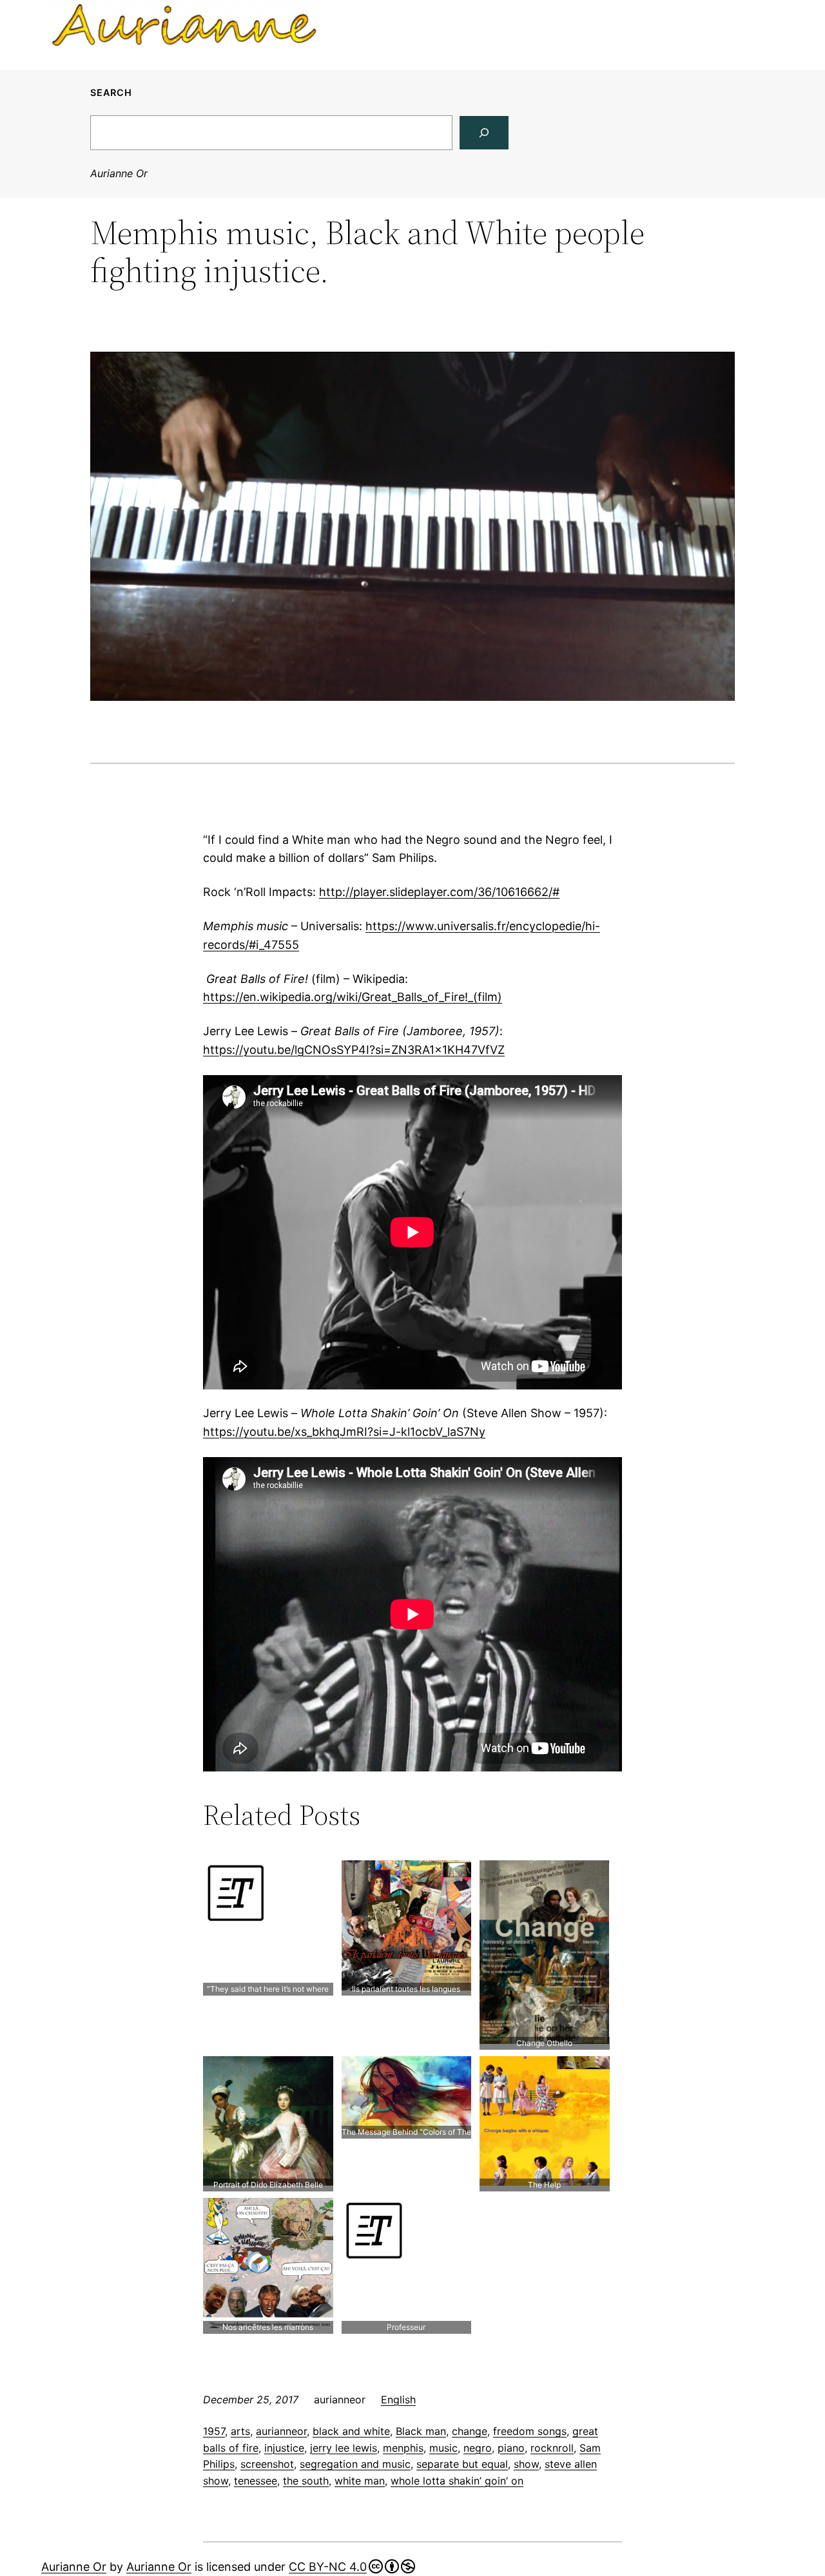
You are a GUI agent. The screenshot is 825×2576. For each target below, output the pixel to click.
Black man (421, 2431)
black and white (351, 2431)
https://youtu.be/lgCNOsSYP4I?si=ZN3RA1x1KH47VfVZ (354, 1050)
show (526, 2464)
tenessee (256, 2481)
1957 (214, 2431)
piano (511, 2448)
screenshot (267, 2464)
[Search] (484, 133)
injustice (284, 2448)
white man (360, 2481)
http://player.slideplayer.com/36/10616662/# (439, 892)
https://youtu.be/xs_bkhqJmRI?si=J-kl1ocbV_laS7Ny (344, 1432)
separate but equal (462, 2464)
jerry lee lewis (344, 2448)
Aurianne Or (119, 173)
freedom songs (530, 2431)
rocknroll (552, 2448)
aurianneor (281, 2431)
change (470, 2431)
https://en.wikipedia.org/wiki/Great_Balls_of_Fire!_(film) (353, 997)
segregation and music (355, 2464)
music (443, 2448)
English (398, 2399)
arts (240, 2431)
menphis (403, 2448)
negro (478, 2448)
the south (306, 2481)
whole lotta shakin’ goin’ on (457, 2481)
